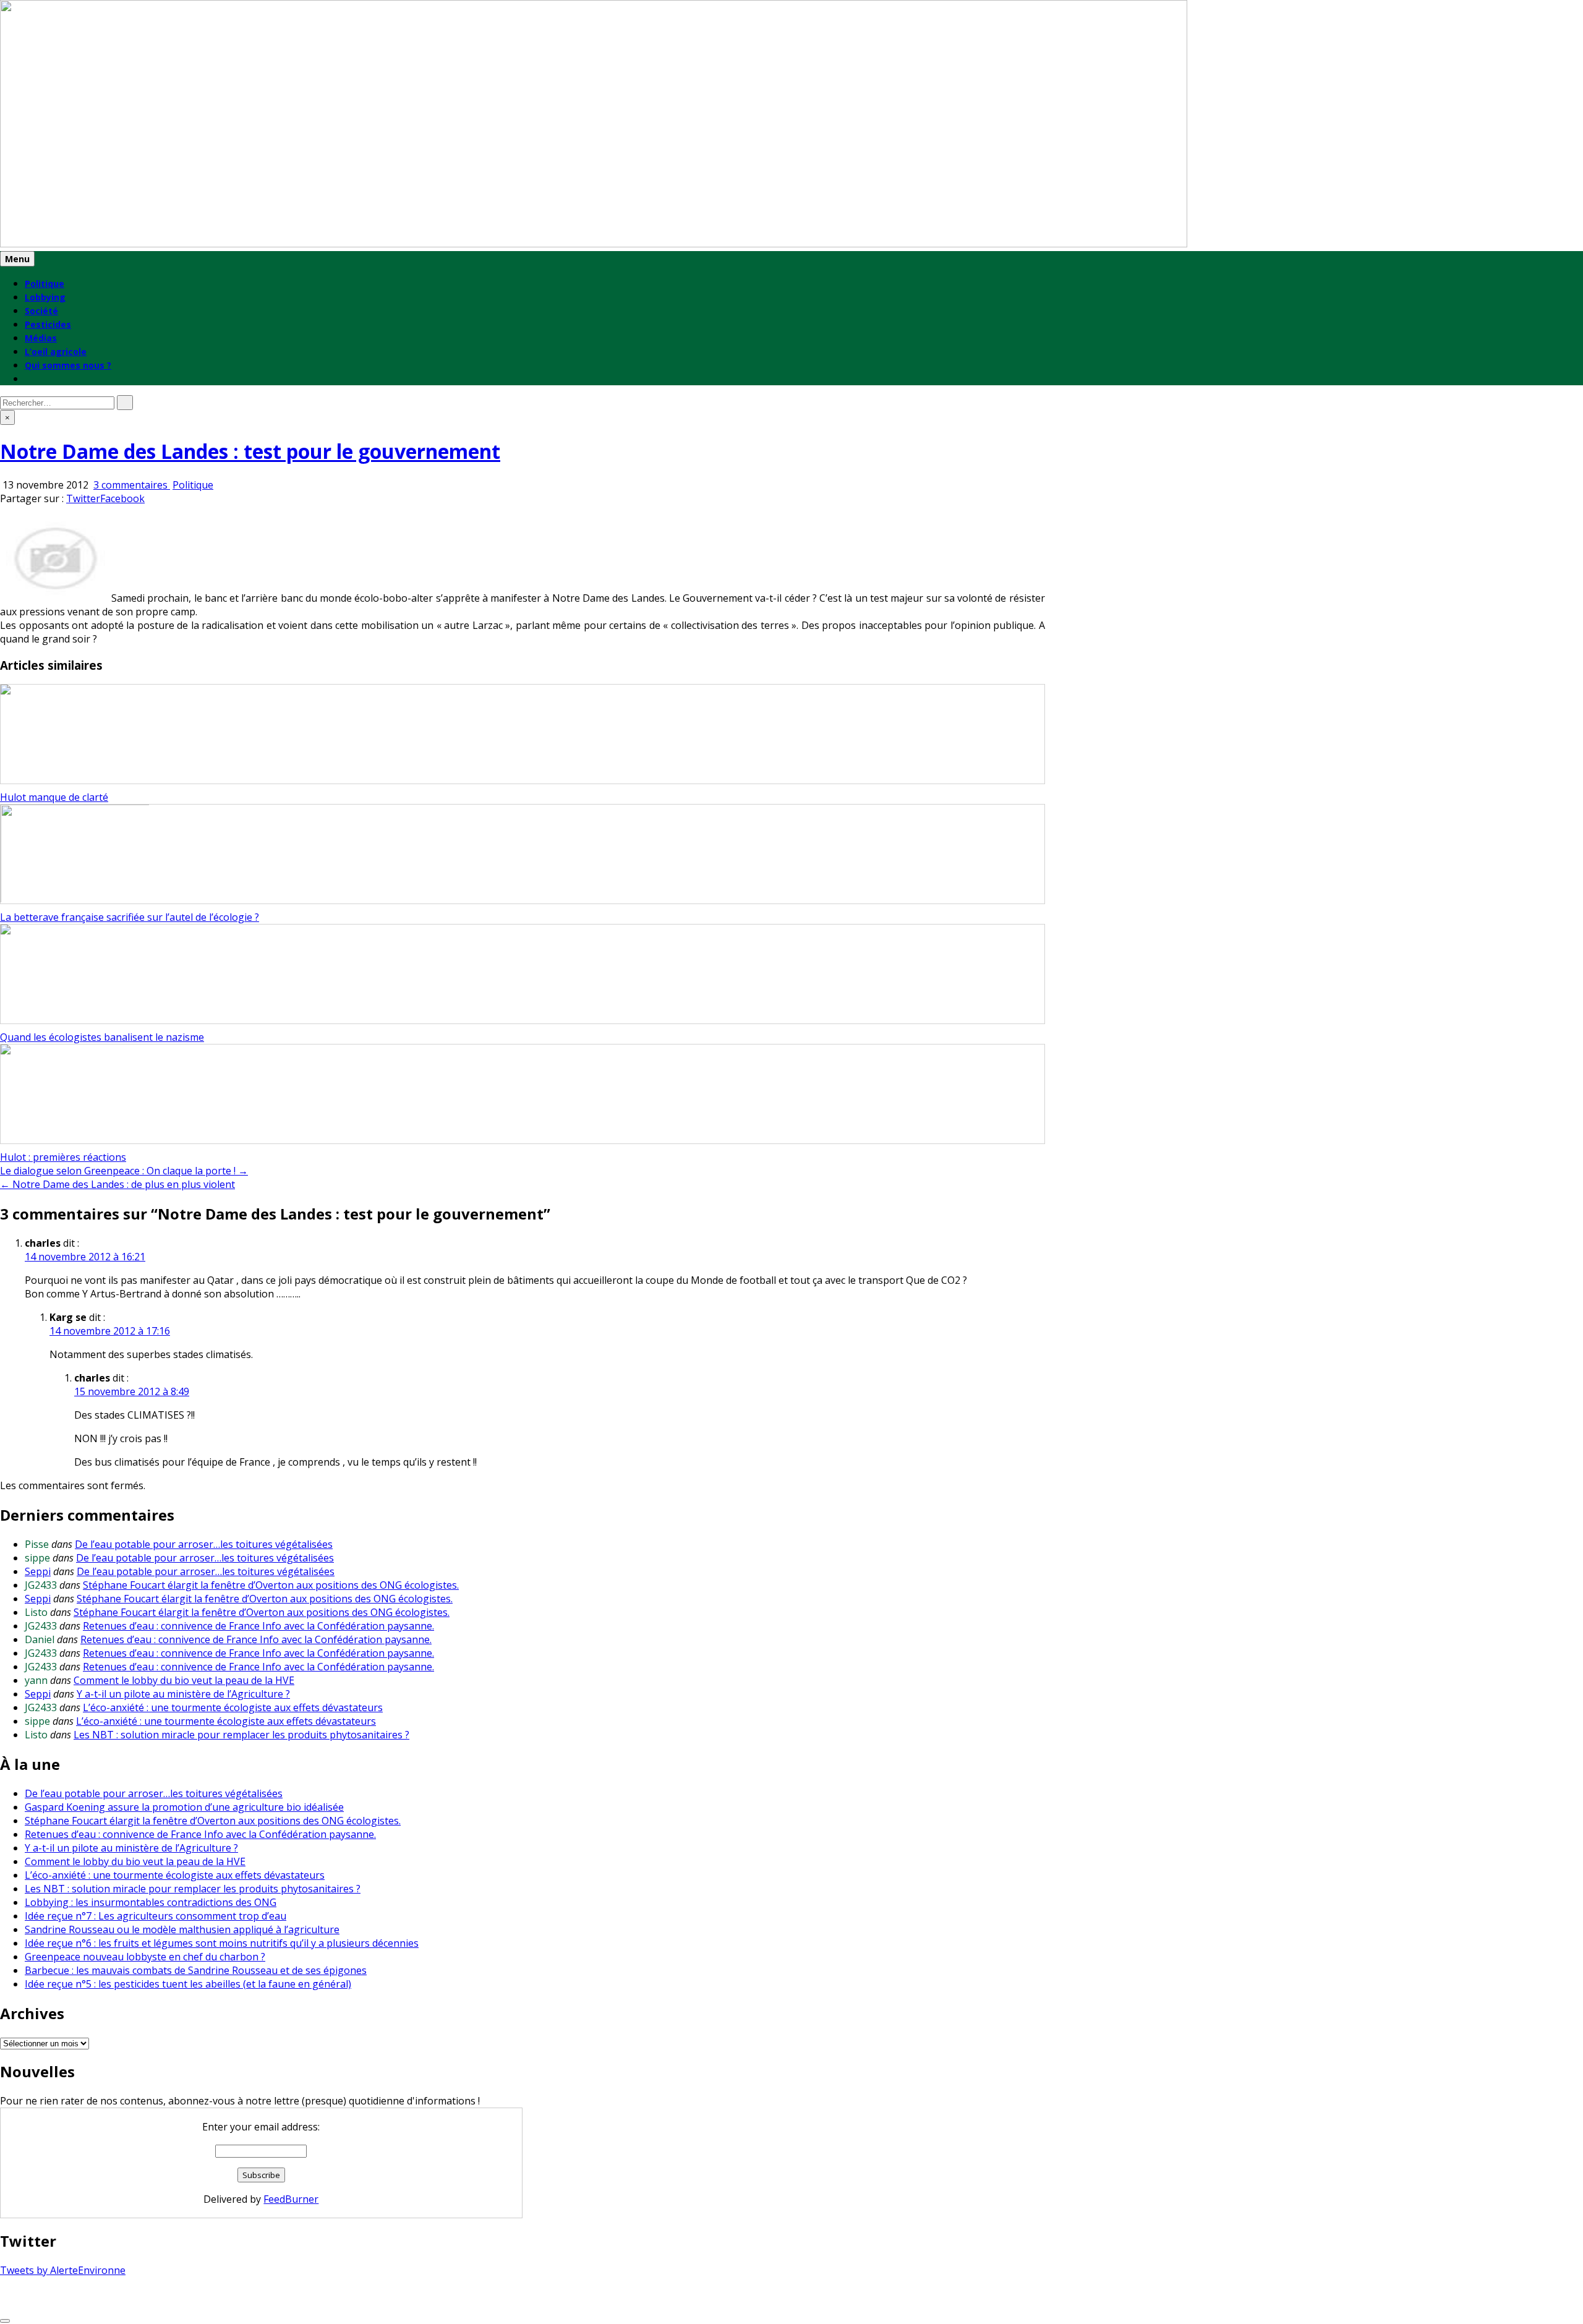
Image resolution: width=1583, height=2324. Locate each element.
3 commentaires (132, 485)
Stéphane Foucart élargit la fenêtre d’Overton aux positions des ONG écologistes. (271, 1585)
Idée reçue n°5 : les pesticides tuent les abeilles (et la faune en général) (188, 1984)
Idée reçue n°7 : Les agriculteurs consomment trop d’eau (156, 1916)
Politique (45, 284)
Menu (17, 259)
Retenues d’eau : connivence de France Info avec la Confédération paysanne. (258, 1626)
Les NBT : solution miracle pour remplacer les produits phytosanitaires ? (241, 1735)
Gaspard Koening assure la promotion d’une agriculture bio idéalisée (184, 1807)
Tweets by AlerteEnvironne (63, 2270)
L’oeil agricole (56, 352)
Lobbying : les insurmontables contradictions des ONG (151, 1902)
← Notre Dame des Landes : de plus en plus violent (117, 1184)
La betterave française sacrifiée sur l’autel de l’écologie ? (130, 917)
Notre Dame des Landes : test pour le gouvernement (250, 451)
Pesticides (48, 324)
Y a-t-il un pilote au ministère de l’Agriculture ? (183, 1694)
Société (41, 311)
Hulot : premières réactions (63, 1157)
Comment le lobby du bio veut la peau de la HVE (184, 1680)
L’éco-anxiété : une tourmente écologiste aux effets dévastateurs (233, 1707)
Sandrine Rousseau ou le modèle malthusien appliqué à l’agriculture (182, 1929)
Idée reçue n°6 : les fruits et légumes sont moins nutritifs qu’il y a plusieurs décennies (222, 1943)
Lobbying (45, 297)
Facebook (122, 498)
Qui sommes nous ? (68, 365)
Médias (41, 338)
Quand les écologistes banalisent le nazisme (102, 1037)
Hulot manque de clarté (54, 797)
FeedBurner (291, 2199)
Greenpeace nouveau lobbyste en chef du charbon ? (145, 1957)
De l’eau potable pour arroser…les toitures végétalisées (204, 1544)
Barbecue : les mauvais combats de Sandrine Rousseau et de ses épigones (196, 1970)
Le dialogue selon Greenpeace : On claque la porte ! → (124, 1171)
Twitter (83, 498)
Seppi (38, 1571)
